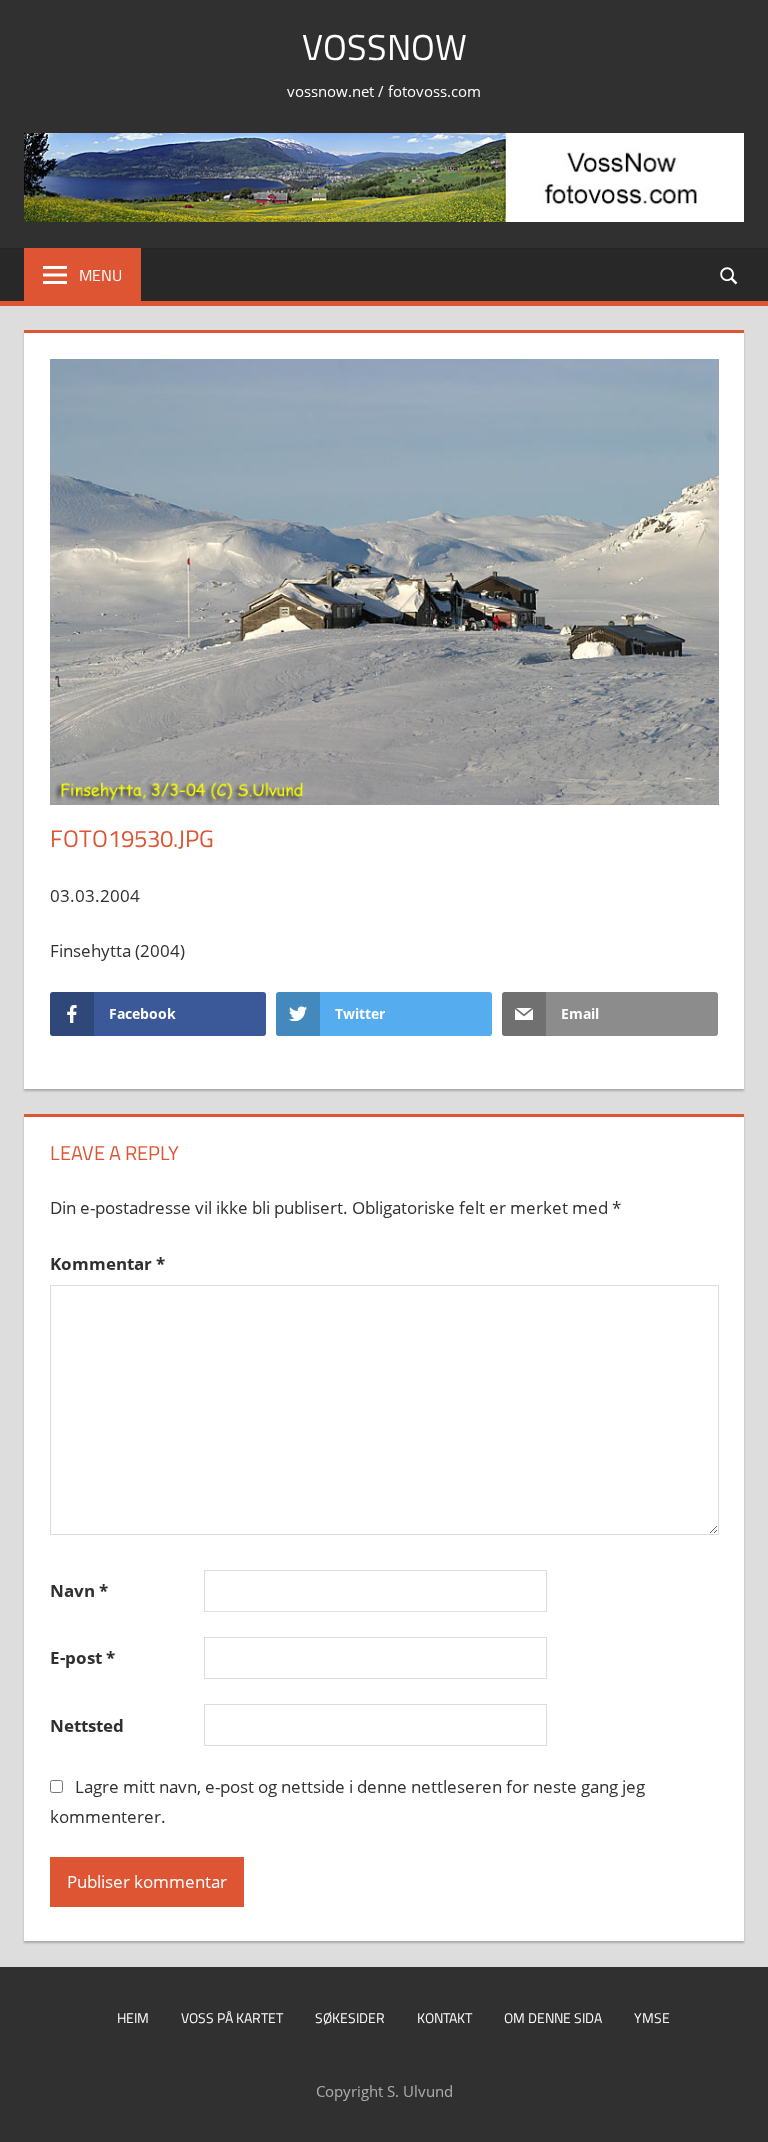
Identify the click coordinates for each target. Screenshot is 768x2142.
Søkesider (350, 2017)
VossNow (384, 46)
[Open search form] (730, 274)
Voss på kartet (232, 2017)
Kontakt (444, 2017)
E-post (82, 1657)
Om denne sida (553, 2017)
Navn (79, 1590)
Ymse (652, 2017)
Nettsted (87, 1725)
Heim (133, 2017)
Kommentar (107, 1263)
